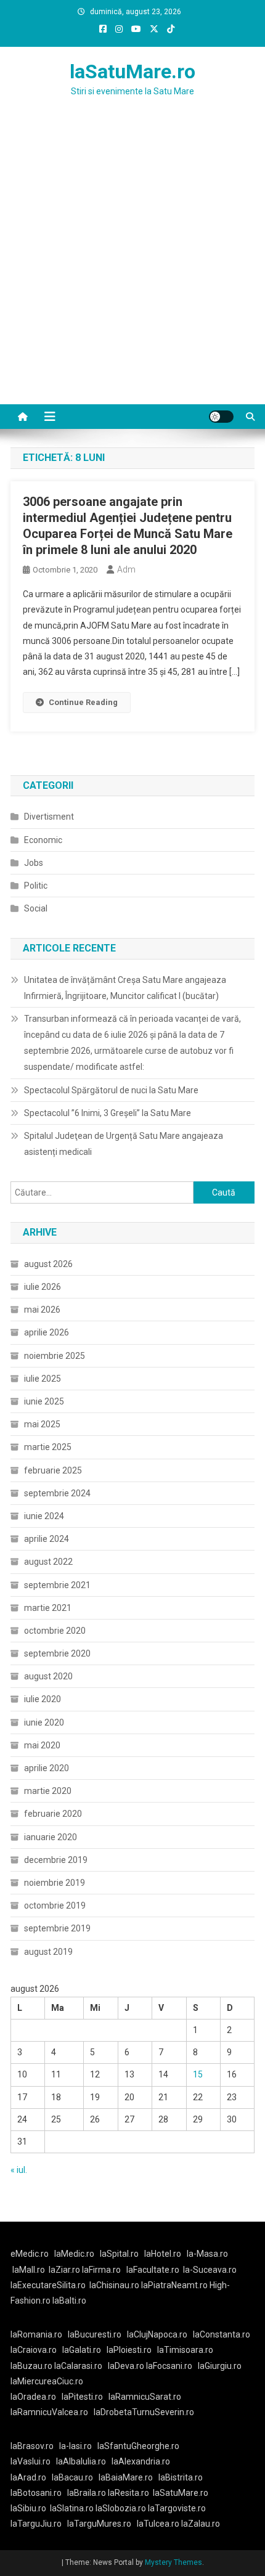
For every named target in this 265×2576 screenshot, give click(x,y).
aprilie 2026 (47, 1332)
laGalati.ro (82, 2350)
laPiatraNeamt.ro (174, 2285)
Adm (126, 569)
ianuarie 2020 (51, 1837)
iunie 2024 (44, 1516)
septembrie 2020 (57, 1653)
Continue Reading (83, 702)
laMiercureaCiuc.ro (47, 2381)
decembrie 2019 (56, 1860)
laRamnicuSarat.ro (145, 2397)
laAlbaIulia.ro (81, 2461)
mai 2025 (42, 1424)
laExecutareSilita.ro (48, 2285)
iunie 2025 (44, 1401)
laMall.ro (29, 2270)
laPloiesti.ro (129, 2350)
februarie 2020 (53, 1814)
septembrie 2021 (57, 1585)
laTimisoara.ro (185, 2350)
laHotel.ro (163, 2254)
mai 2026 (42, 1310)
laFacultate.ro (153, 2270)
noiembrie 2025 (55, 1356)
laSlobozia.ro (121, 2508)
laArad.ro (28, 2477)
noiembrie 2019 (55, 1883)
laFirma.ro (101, 2270)
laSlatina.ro (72, 2508)
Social (36, 908)
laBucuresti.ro (95, 2334)
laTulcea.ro (159, 2524)
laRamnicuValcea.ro (49, 2412)
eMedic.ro (30, 2254)
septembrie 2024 (57, 1493)
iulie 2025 (43, 1379)
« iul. (19, 2170)
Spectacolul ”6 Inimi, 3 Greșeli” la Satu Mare (108, 1113)
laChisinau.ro (114, 2285)
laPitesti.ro (82, 2397)
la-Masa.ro (207, 2254)
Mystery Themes (173, 2562)
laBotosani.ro (36, 2493)
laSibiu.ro (28, 2508)
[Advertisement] (132, 266)
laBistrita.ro (181, 2477)
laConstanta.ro (222, 2334)
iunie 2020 (44, 1722)
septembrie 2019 (57, 1928)
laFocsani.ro (168, 2366)
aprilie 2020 (47, 1768)
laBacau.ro (72, 2477)
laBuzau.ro (32, 2366)
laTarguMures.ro (99, 2524)
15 (198, 2074)
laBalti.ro (69, 2301)
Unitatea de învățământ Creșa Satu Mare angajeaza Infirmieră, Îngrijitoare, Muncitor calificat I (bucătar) (125, 988)
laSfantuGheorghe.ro (138, 2446)
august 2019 (48, 1952)
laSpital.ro (119, 2254)
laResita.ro (128, 2493)
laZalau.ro (201, 2524)
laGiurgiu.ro (222, 2366)
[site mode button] (221, 417)
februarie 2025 (53, 1470)
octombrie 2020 (55, 1631)
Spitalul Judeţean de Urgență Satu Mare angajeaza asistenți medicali (124, 1144)
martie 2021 (48, 1608)
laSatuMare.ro (132, 71)
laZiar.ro (65, 2270)
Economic (43, 840)
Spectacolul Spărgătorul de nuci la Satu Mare (111, 1090)
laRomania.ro (36, 2334)
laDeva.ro (126, 2366)
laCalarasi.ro (78, 2366)
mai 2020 (42, 1745)
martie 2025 (48, 1447)
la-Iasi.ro (75, 2446)
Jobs (34, 863)
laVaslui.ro (33, 2461)
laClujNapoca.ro (157, 2334)
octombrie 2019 (55, 1906)
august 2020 (48, 1676)
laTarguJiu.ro (39, 2524)
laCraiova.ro (34, 2350)
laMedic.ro (75, 2254)
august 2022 (48, 1562)
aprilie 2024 (47, 1539)
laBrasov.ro (32, 2446)
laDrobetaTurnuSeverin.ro (144, 2412)
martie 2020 (48, 1791)
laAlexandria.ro (141, 2461)
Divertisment (49, 817)
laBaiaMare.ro (126, 2477)
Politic (36, 886)
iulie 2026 (43, 1287)
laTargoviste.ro (177, 2508)
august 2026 (48, 1264)
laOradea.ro (33, 2397)
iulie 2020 (43, 1699)
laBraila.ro (87, 2493)
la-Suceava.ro (210, 2270)
